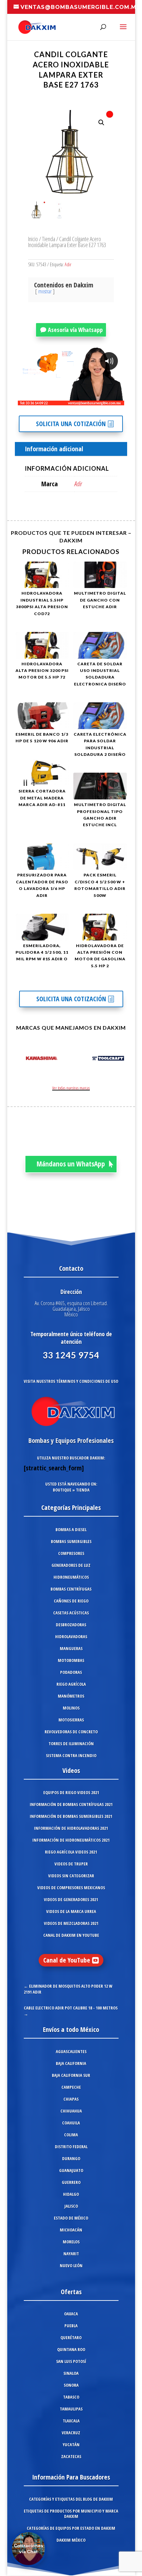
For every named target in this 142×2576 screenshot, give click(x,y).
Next (123, 1059)
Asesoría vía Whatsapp (75, 330)
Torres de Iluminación (71, 1744)
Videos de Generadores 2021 (71, 1899)
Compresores (71, 1553)
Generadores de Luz (71, 1565)
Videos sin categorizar (71, 1876)
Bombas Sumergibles (71, 1541)
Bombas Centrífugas (71, 1589)
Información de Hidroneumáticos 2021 (71, 1840)
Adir (68, 264)
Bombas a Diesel (71, 1529)
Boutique (62, 1490)
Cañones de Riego (71, 1601)
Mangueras (71, 1648)
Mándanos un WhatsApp (71, 1164)
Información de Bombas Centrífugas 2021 (71, 1804)
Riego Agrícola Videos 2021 (71, 1852)
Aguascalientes (71, 2051)
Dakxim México (71, 2540)
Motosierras (71, 1720)
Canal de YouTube (67, 1960)
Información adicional (54, 449)
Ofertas (71, 2292)
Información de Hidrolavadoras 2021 (71, 1828)
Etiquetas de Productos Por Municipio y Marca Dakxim (71, 2514)
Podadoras (71, 1672)
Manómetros (71, 1696)
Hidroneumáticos (71, 1577)
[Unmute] (68, 400)
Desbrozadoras (71, 1625)
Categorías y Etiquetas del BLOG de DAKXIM (71, 2499)
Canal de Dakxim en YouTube (71, 1935)
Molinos (71, 1708)
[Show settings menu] (80, 400)
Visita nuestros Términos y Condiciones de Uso (71, 1381)
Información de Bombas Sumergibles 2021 (71, 1816)
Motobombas (71, 1660)
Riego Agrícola (71, 1684)
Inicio (33, 239)
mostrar (45, 291)
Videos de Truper (71, 1864)
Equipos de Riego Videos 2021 (71, 1792)
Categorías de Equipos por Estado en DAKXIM (71, 2528)
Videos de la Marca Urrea (71, 1911)
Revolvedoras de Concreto (71, 1732)
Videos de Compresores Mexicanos (71, 1888)
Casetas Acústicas (71, 1613)
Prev (19, 1059)
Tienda (49, 239)
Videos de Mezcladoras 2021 (71, 1923)
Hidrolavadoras (71, 1637)
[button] (101, 123)
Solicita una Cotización (71, 424)
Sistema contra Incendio (71, 1755)
